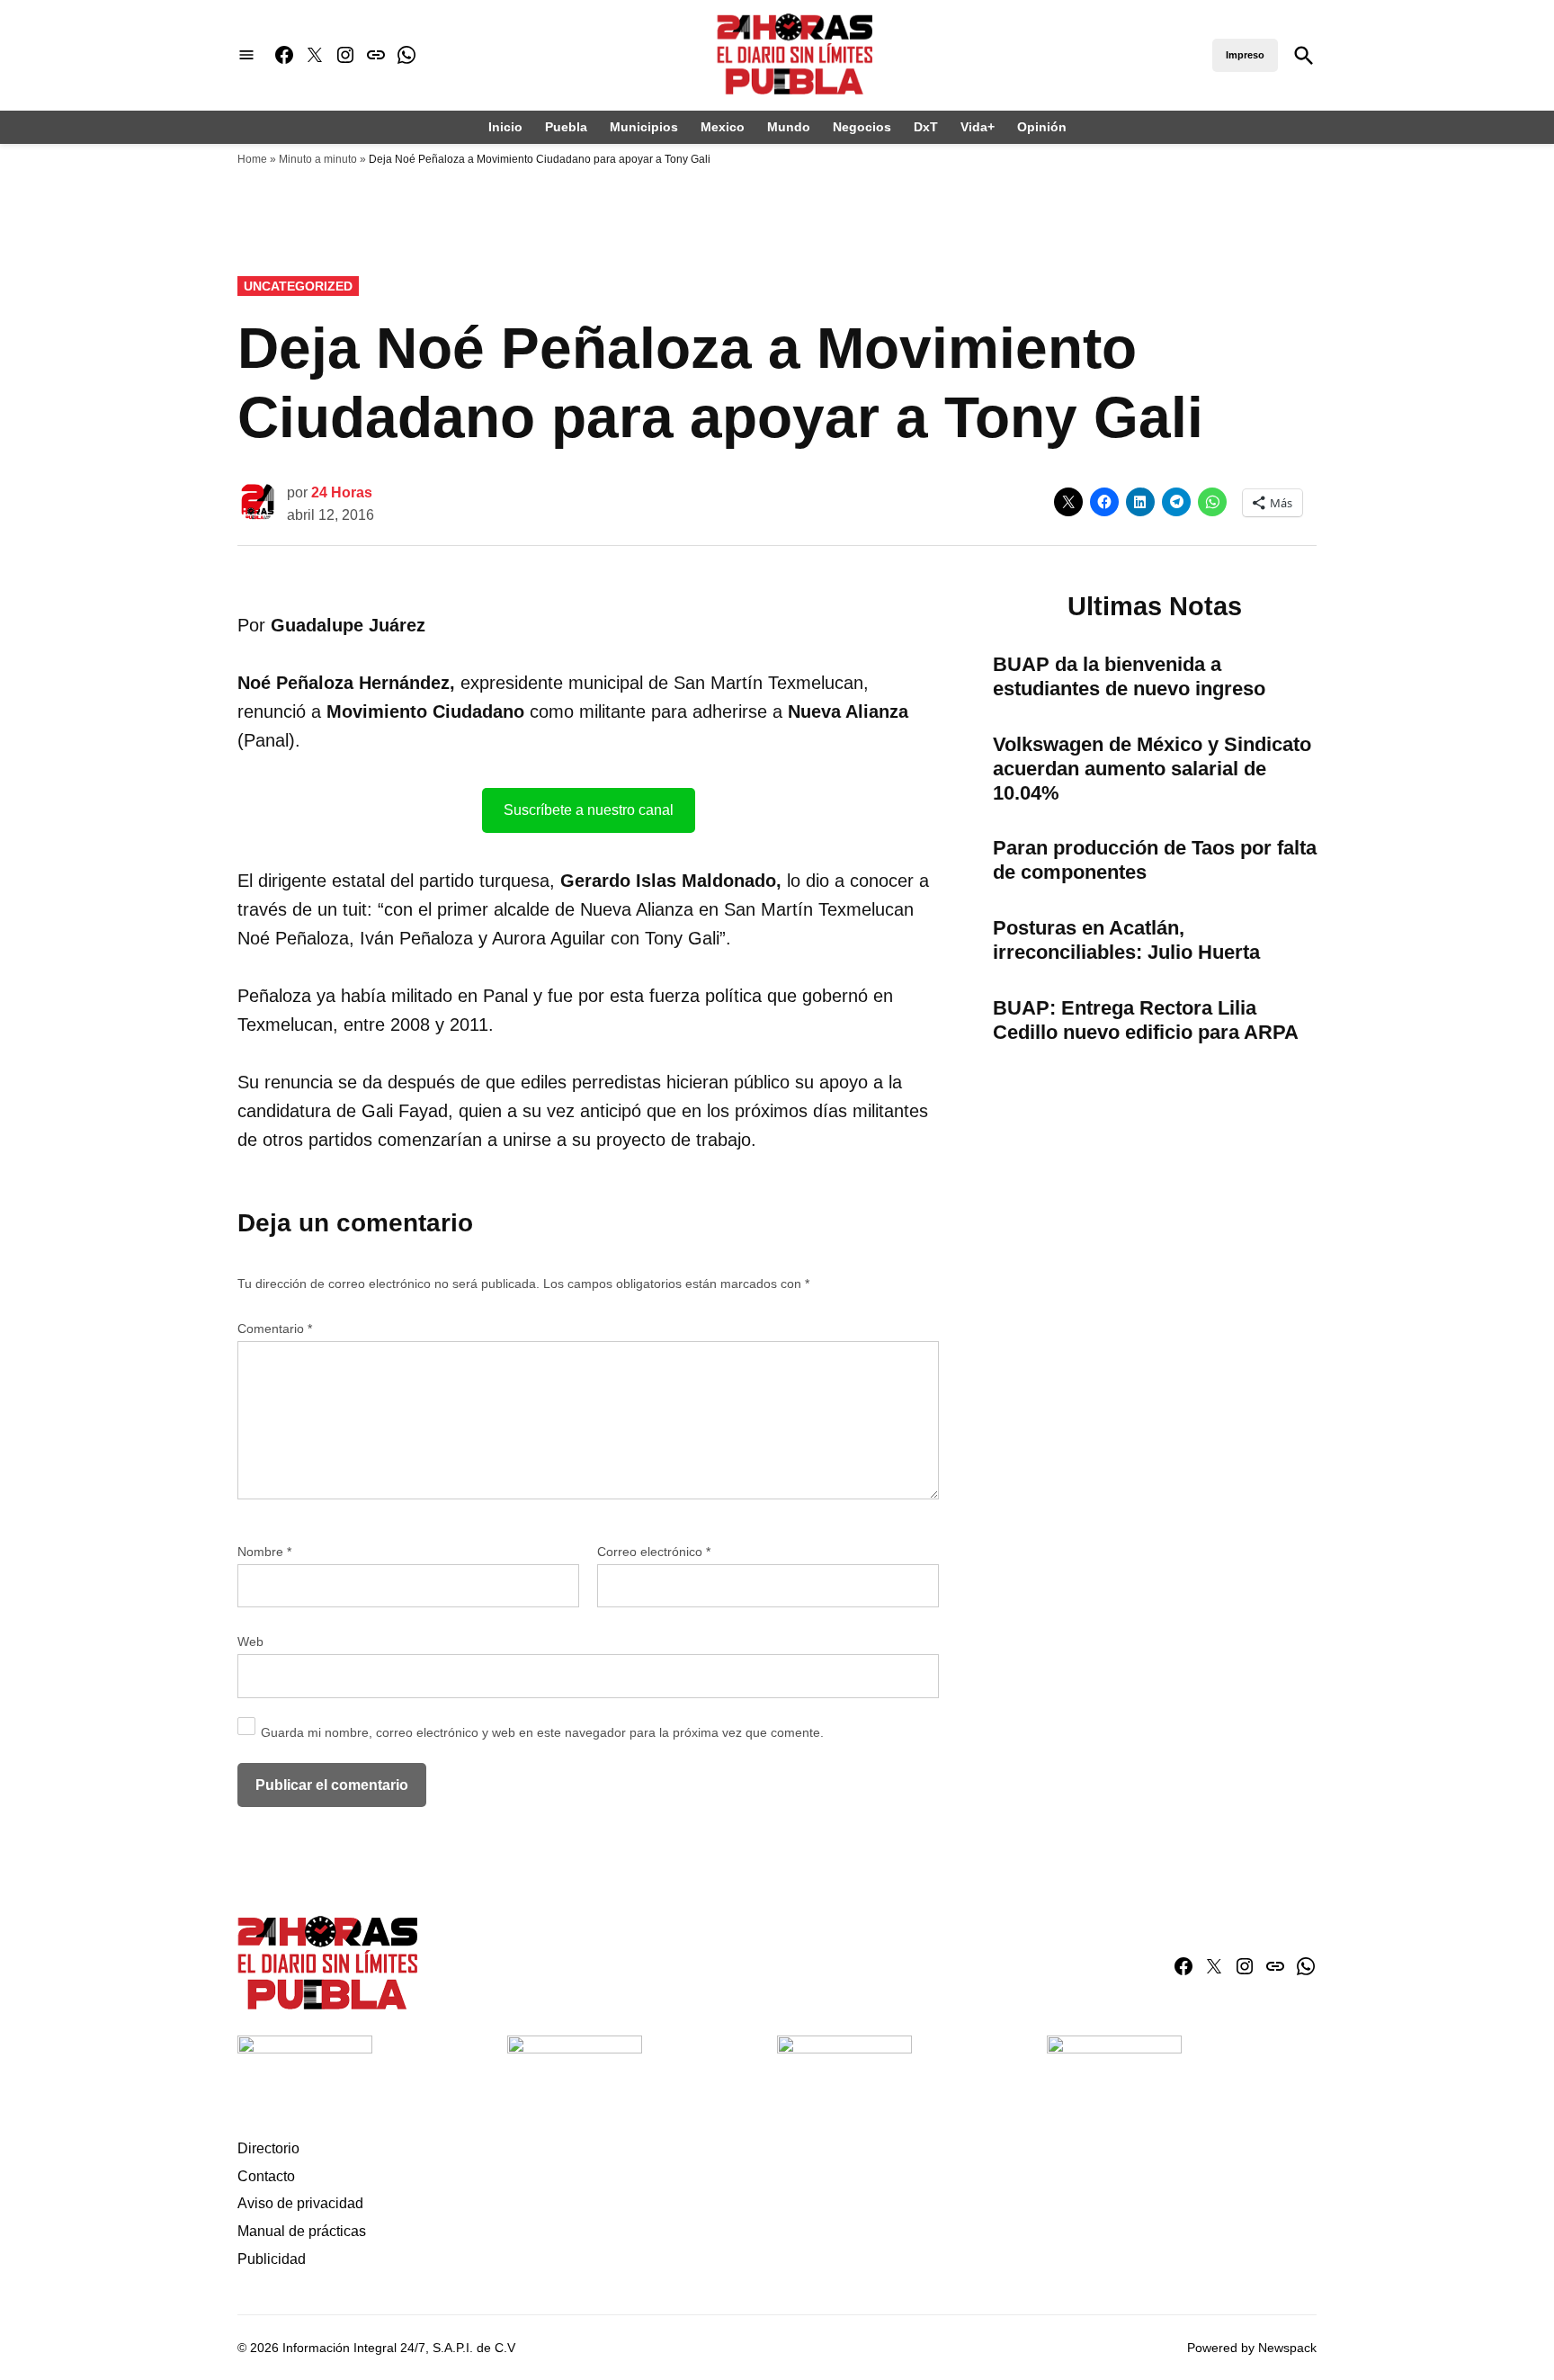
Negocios (862, 127)
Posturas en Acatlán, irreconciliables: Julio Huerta (1126, 940)
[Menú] (246, 55)
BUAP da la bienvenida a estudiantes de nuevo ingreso (1129, 676)
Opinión (1042, 127)
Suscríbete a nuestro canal (589, 810)
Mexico (723, 127)
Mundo (789, 127)
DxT (926, 127)
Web (250, 1642)
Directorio (268, 2148)
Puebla (566, 127)
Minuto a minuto (318, 159)
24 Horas (342, 492)
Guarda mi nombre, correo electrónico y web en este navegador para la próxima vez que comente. (542, 1732)
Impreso (1245, 55)
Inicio (505, 127)
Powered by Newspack (1252, 2348)
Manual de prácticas (302, 2231)
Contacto (266, 2176)
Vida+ (978, 127)
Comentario (275, 1329)
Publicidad (272, 2259)
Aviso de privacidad (300, 2203)
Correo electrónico (654, 1552)
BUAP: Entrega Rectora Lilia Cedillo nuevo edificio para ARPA (1146, 1020)
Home (252, 159)
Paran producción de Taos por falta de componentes (1155, 860)
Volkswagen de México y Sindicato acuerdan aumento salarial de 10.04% (1152, 769)
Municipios (644, 127)
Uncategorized (298, 286)
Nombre (264, 1552)
